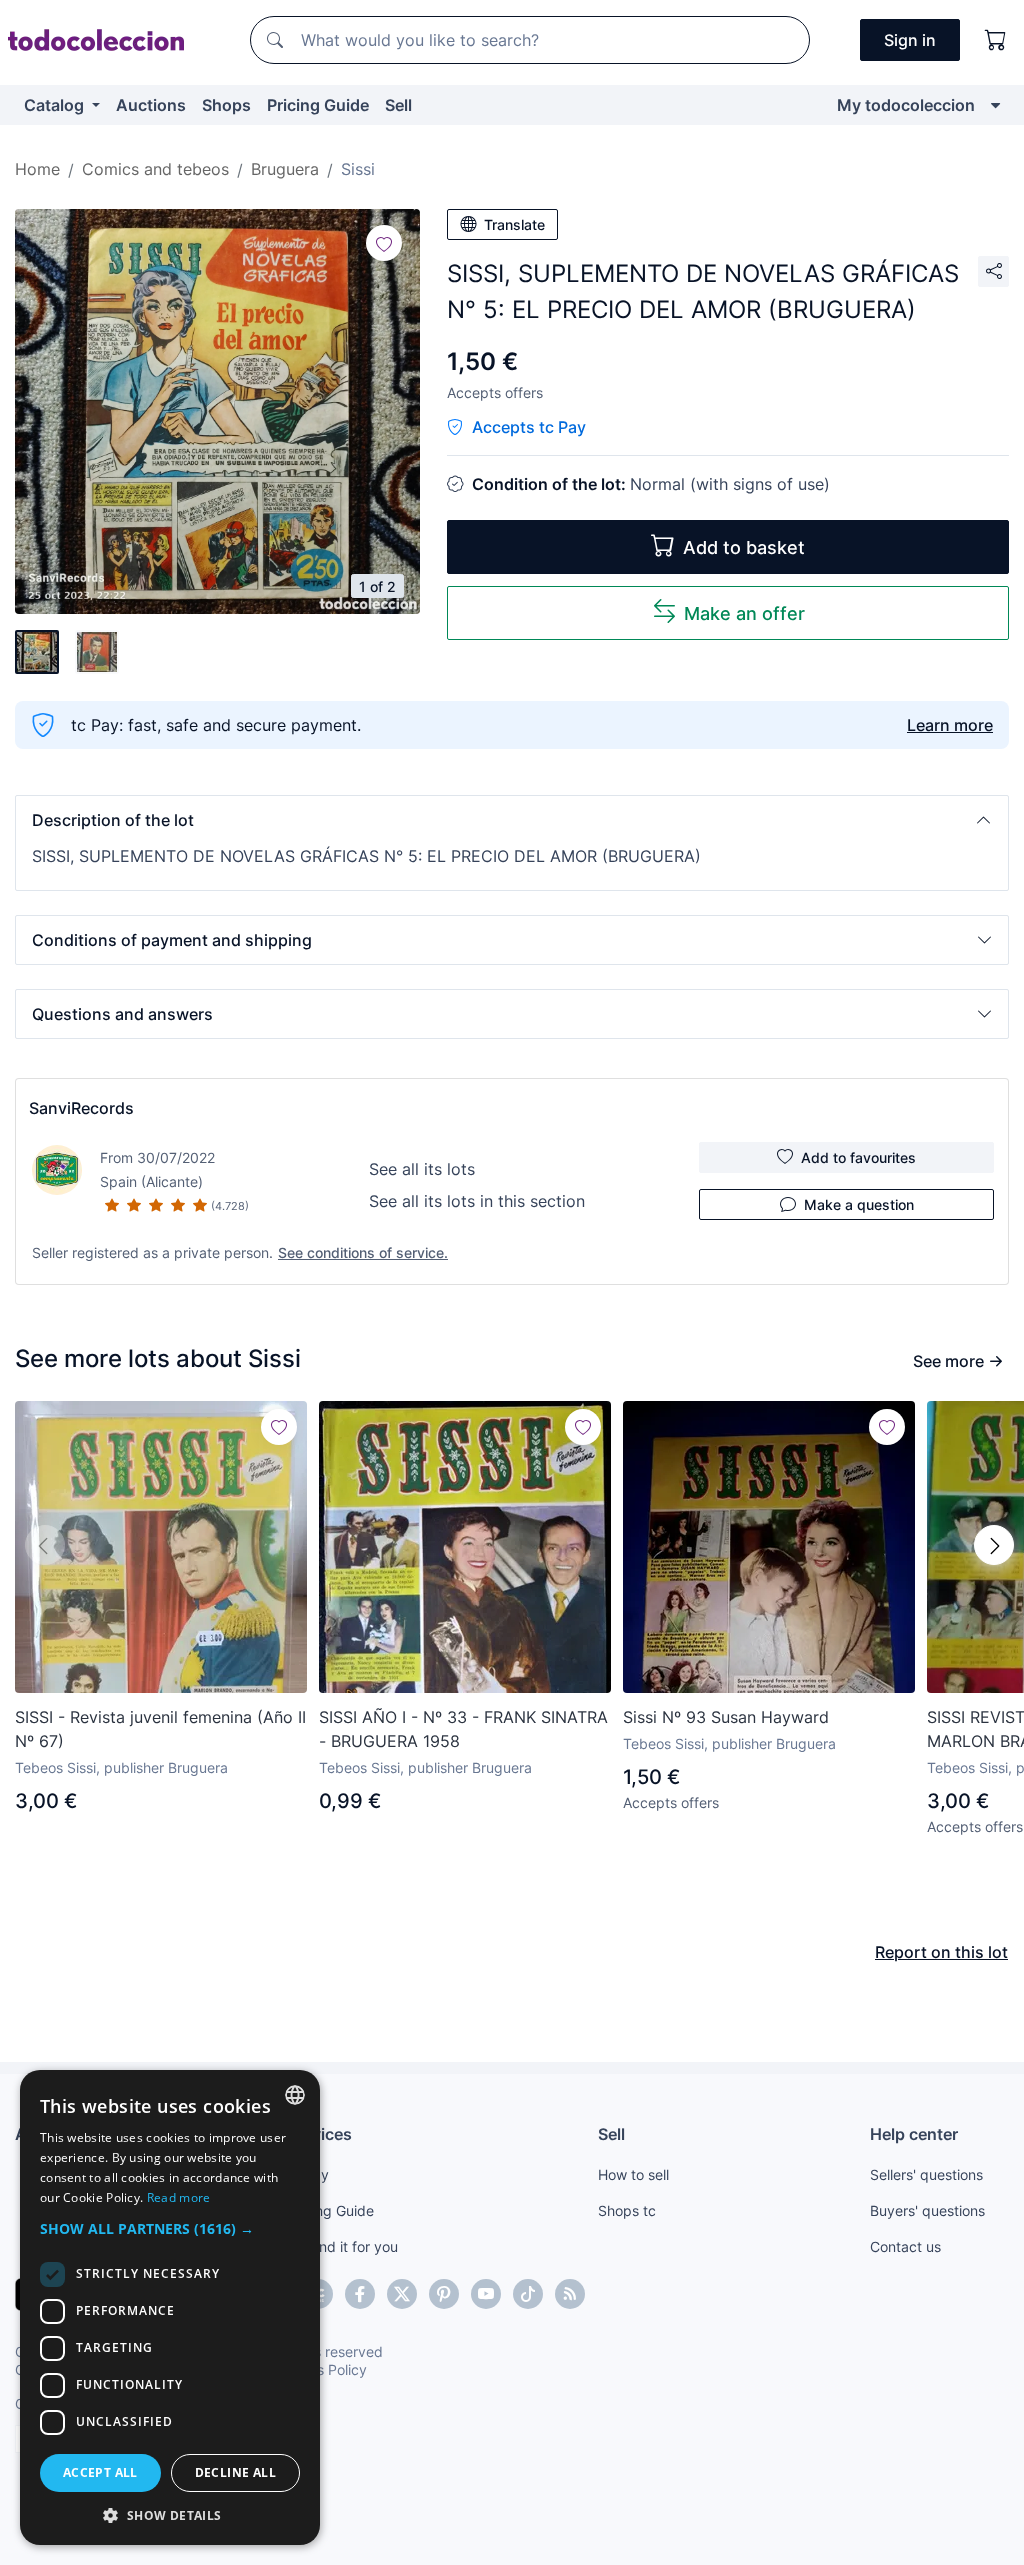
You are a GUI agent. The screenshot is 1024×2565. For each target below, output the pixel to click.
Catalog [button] (56, 105)
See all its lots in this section (477, 1201)
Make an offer (744, 613)
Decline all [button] (235, 2472)
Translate (514, 224)
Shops (226, 105)
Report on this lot (941, 1952)
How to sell (633, 2174)
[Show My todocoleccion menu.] (995, 105)
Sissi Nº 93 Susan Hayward (726, 1717)
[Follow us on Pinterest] (444, 2294)
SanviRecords (81, 1108)
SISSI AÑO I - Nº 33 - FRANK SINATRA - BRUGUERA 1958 (463, 1729)
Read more (179, 2197)
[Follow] (384, 243)
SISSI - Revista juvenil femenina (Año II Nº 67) (160, 1729)
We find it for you (342, 2246)
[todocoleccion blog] (570, 2294)
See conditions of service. (363, 1252)
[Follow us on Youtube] (486, 2294)
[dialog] (170, 2307)
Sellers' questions (926, 2174)
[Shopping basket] (996, 40)
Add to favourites (858, 1157)
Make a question (859, 1204)
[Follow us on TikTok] (528, 2294)
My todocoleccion (906, 105)
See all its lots (422, 1169)
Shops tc (627, 2210)
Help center (914, 2134)
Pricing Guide (318, 105)
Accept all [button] (100, 2472)
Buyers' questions (927, 2210)
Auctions (151, 105)
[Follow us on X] (402, 2294)
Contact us (905, 2246)
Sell (398, 105)
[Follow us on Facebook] (360, 2294)
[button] (512, 820)
